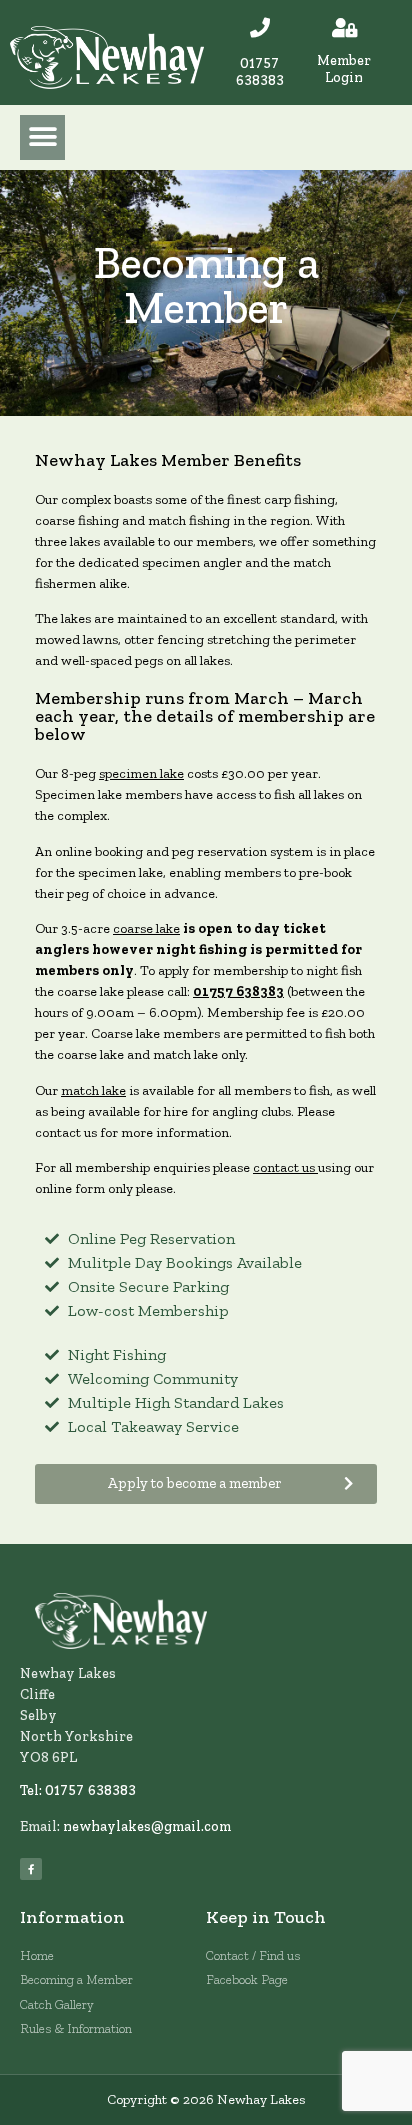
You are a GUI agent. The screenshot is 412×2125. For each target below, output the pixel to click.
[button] (42, 137)
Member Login (344, 69)
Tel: (32, 1790)
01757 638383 (260, 71)
